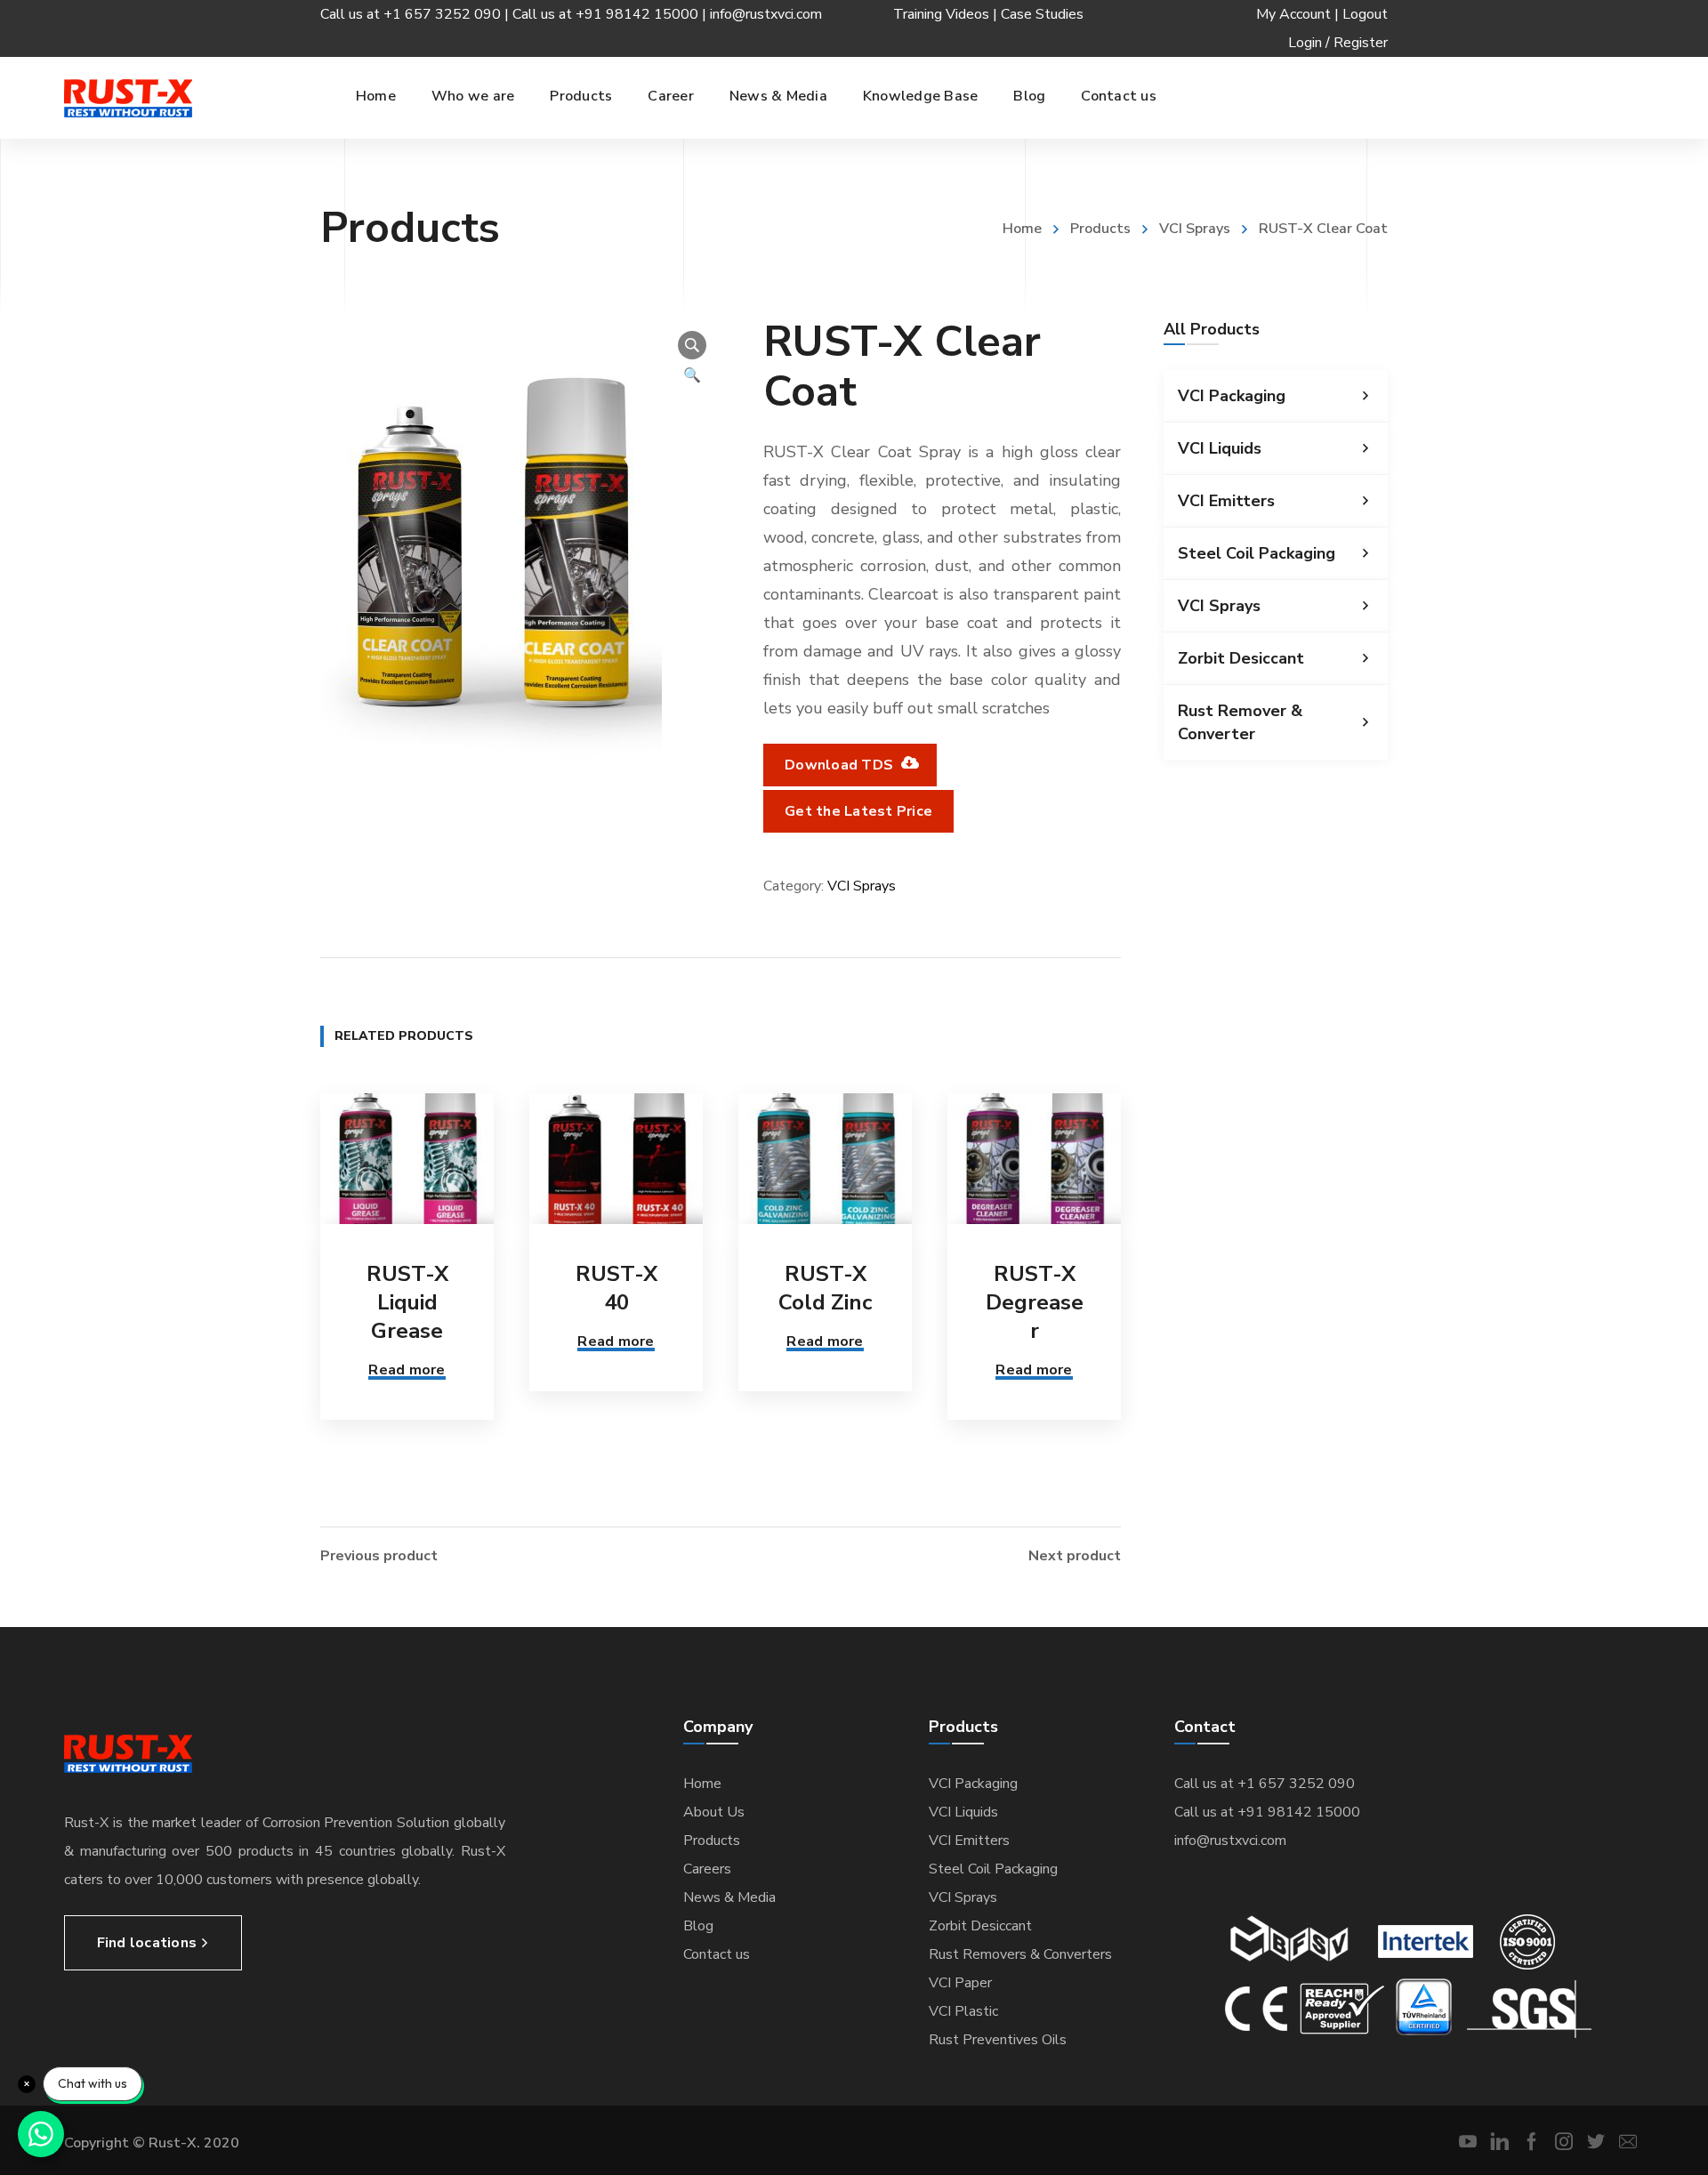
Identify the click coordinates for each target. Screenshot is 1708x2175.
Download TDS (841, 765)
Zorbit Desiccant (1241, 658)
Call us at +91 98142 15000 (1267, 1812)
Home (1022, 229)
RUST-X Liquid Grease (407, 1302)
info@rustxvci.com (766, 14)
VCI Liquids (1220, 448)
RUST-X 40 (616, 1288)
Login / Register (1338, 43)
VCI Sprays (1195, 229)
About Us (714, 1812)
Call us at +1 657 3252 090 (1265, 1784)
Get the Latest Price (858, 811)
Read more (407, 1370)
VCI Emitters (1226, 501)
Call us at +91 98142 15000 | (611, 14)
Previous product (379, 1556)
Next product (1075, 1556)
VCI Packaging (1232, 396)
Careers (707, 1869)
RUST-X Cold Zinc (825, 1288)
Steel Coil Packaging (1257, 553)
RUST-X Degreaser (1035, 1302)
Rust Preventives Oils (998, 2040)
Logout (1365, 14)
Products (1100, 229)
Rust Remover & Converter (1240, 722)
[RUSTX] (128, 98)
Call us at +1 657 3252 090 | (416, 14)
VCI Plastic (963, 2011)
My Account (1293, 14)
